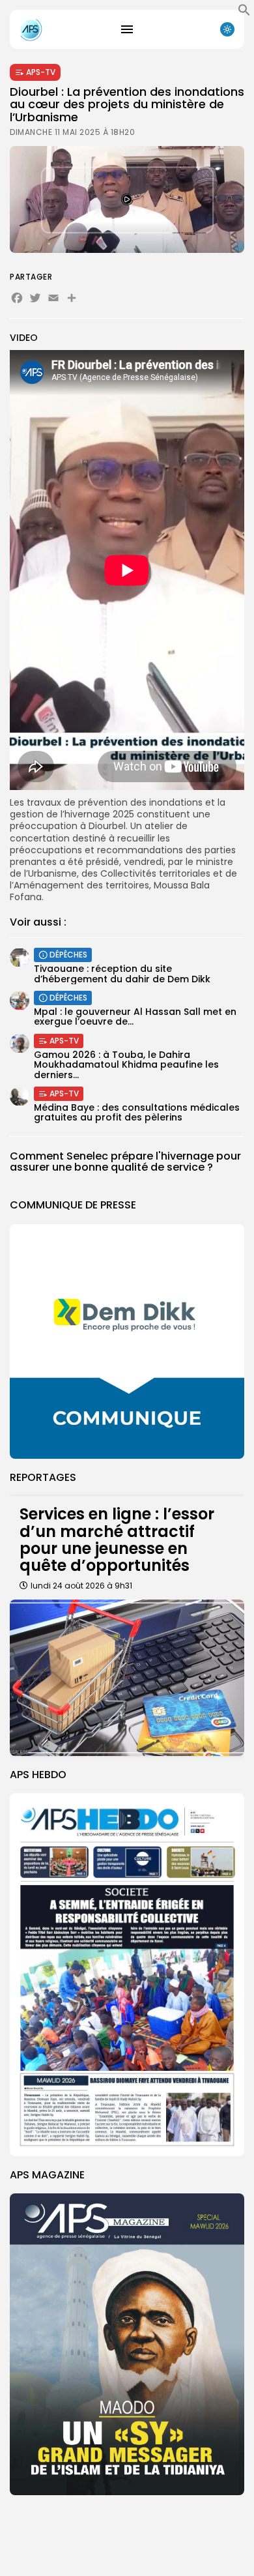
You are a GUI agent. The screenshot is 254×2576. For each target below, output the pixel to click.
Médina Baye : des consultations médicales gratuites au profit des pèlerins (137, 1112)
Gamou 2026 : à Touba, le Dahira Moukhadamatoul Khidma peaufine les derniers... (126, 1065)
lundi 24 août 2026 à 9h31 (81, 1586)
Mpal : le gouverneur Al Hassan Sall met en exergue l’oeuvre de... (135, 1017)
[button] (244, 13)
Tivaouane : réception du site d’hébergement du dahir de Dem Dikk (122, 973)
